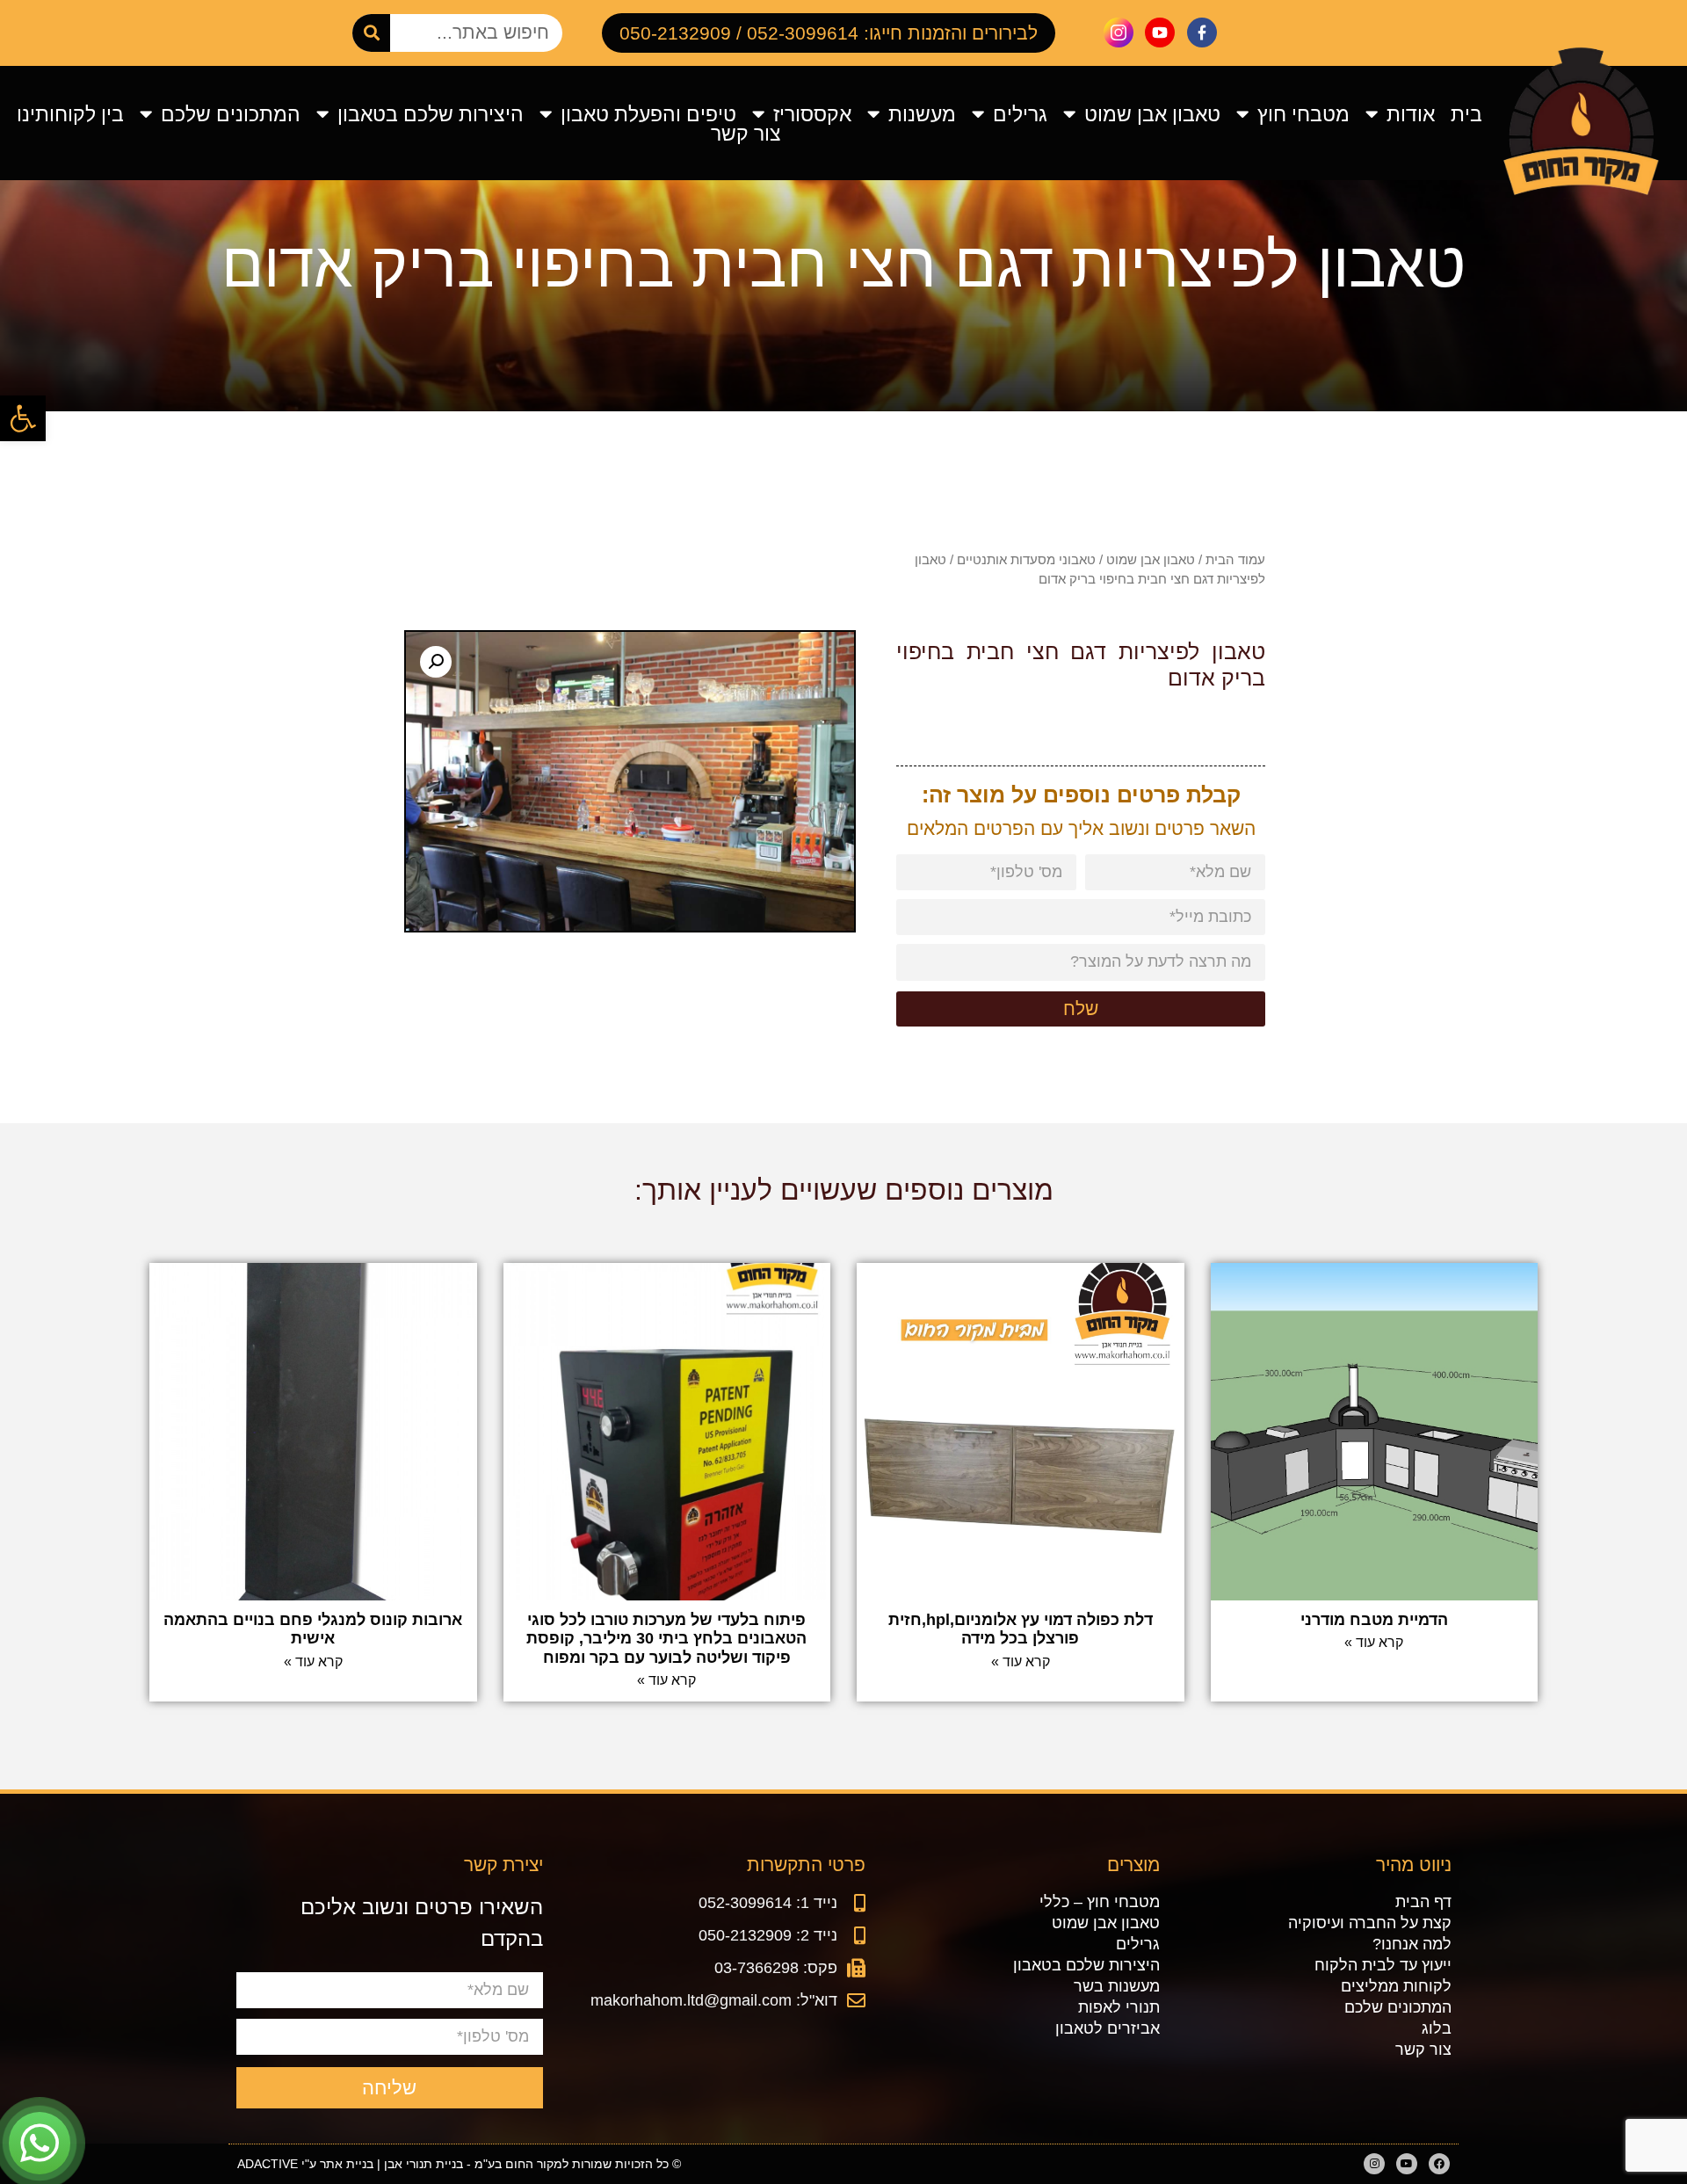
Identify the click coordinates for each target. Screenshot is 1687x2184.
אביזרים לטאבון (1108, 2028)
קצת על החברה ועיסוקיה (1369, 1923)
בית (1466, 114)
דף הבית (1423, 1902)
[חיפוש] (371, 33)
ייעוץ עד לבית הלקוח (1383, 1965)
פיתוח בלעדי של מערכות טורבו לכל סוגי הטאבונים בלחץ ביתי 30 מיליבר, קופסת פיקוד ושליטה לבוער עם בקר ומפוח (666, 1639)
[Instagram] (1374, 2164)
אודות (1411, 114)
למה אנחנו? (1412, 1944)
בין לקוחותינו (70, 114)
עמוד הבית (1235, 559)
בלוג (1436, 2028)
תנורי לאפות (1119, 2007)
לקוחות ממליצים (1396, 1986)
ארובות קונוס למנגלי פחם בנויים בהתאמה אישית (313, 1629)
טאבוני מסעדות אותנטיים (1026, 559)
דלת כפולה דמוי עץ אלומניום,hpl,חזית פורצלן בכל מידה (1021, 1629)
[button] (23, 418)
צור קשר (746, 134)
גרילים (1020, 114)
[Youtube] (1407, 2164)
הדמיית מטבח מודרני (1374, 1620)
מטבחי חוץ (1303, 114)
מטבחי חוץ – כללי (1100, 1902)
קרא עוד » (1374, 1642)
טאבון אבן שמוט (1152, 114)
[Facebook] (1439, 2164)
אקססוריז (812, 114)
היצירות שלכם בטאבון (431, 114)
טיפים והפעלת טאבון (648, 114)
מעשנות (922, 114)
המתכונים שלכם (231, 114)
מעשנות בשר (1117, 1986)
